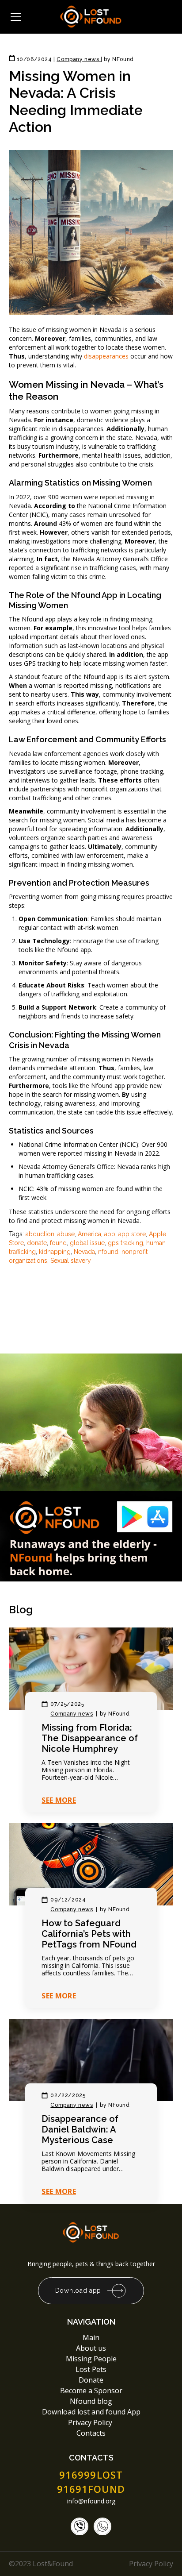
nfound (108, 1252)
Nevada (84, 1252)
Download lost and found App (91, 2412)
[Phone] (80, 2526)
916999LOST (91, 2475)
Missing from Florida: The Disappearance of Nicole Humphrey (90, 1738)
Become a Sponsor (91, 2391)
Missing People (91, 2359)
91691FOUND (91, 2489)
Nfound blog (91, 2401)
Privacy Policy (91, 2422)
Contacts (91, 2433)
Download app (78, 2291)
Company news (72, 1714)
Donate (91, 2380)
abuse (66, 1234)
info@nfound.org (91, 2501)
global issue (87, 1243)
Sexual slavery (71, 1261)
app (110, 1234)
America (89, 1234)
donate (37, 1243)
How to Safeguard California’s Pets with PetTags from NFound (89, 1934)
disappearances (106, 356)
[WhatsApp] (102, 2526)
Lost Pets (91, 2369)
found (58, 1243)
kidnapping (55, 1252)
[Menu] (16, 17)
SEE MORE (59, 1800)
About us (91, 2348)
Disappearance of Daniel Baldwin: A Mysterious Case (80, 2129)
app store (132, 1234)
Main (91, 2337)
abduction (40, 1234)
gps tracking (125, 1243)
